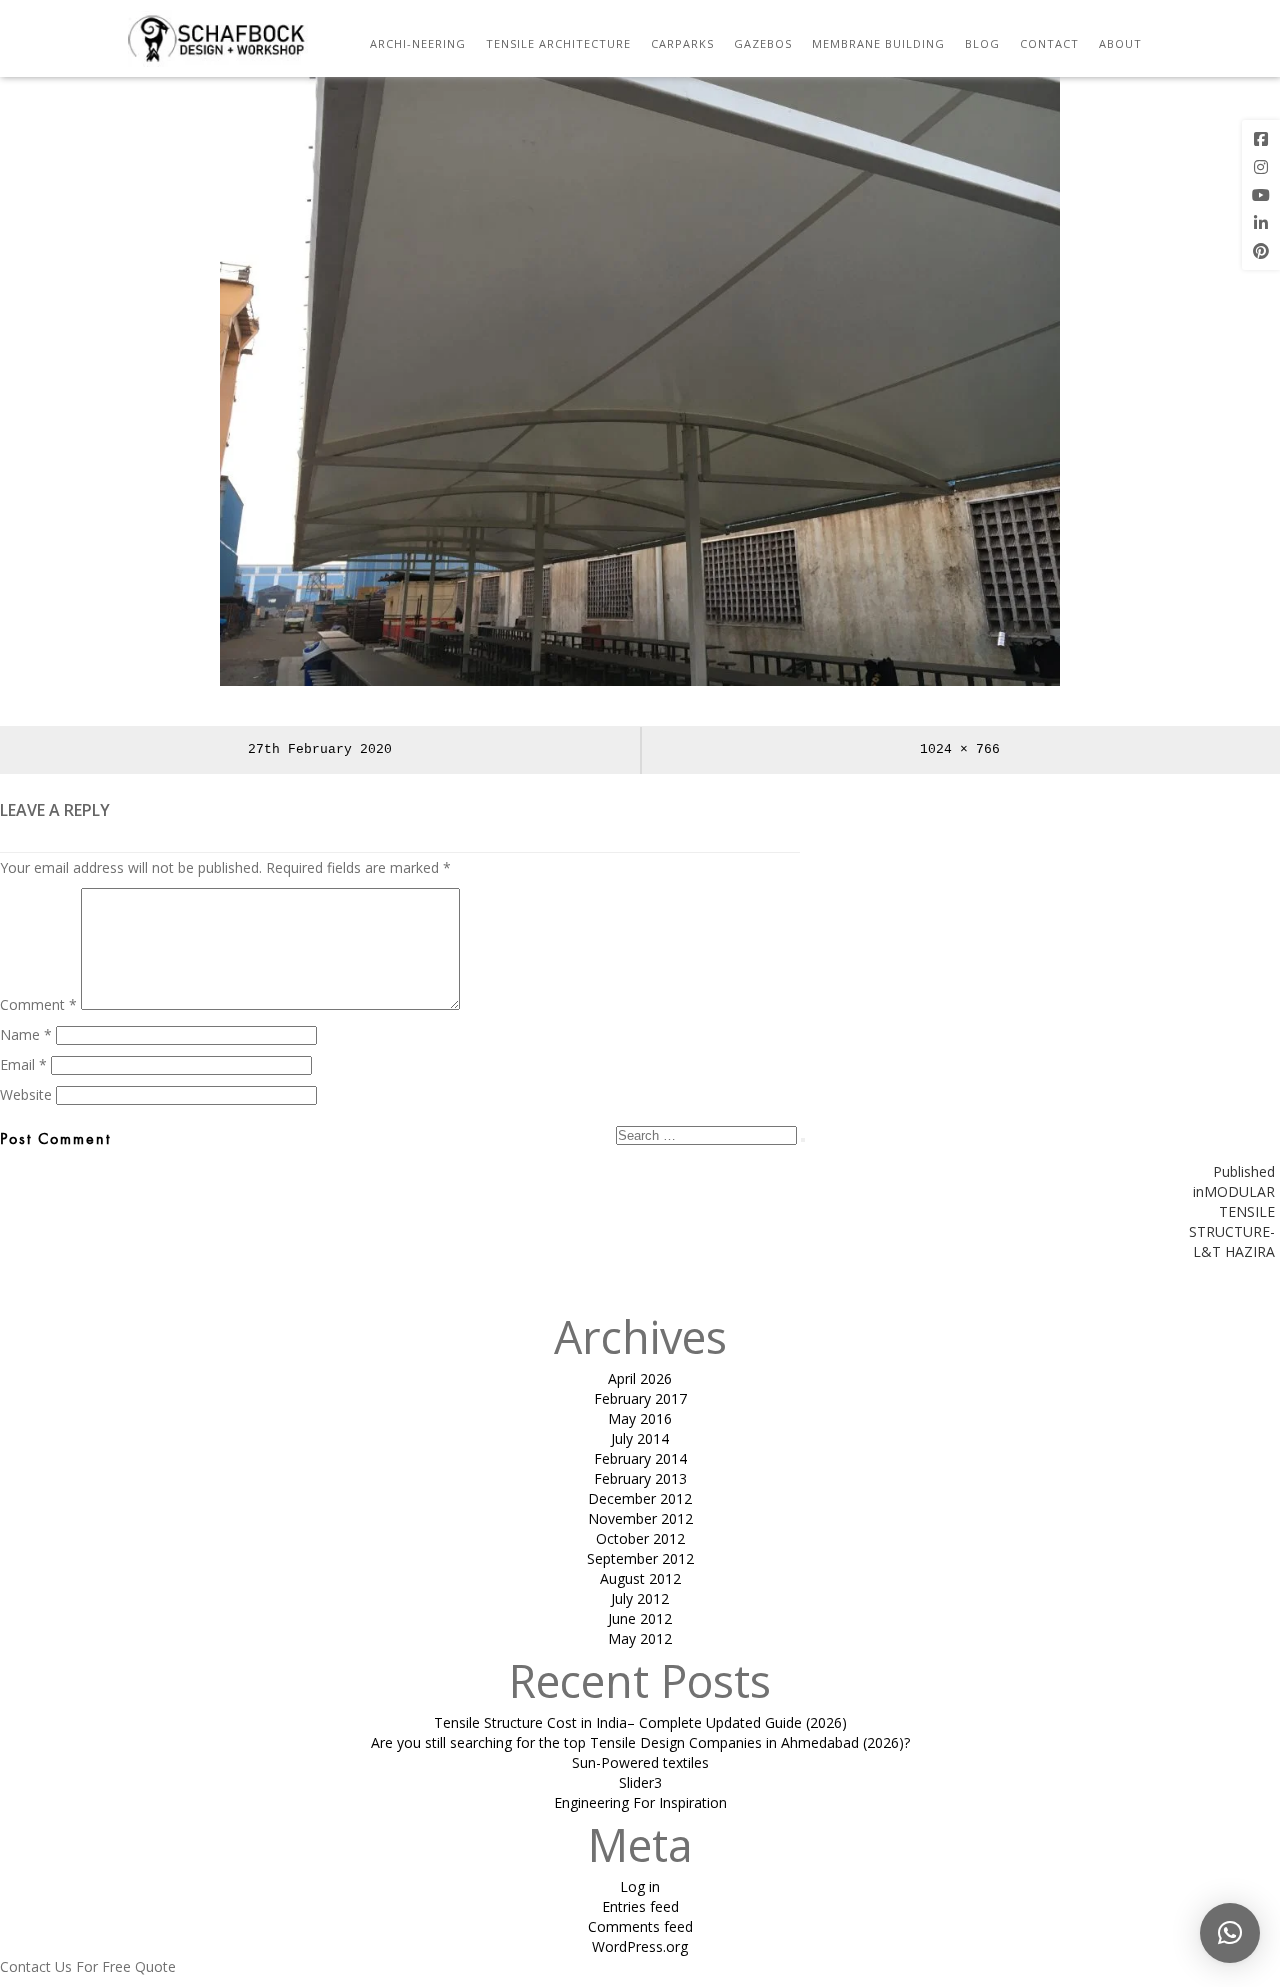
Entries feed (640, 1906)
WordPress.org (640, 1946)
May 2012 (640, 1638)
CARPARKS (682, 43)
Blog (982, 43)
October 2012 (640, 1538)
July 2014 (640, 1438)
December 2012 (640, 1498)
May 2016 (640, 1418)
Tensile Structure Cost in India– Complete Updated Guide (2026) (640, 1722)
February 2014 (640, 1458)
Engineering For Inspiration (640, 1802)
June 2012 (640, 1618)
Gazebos (763, 43)
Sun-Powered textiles (640, 1762)
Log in (640, 1886)
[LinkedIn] (1261, 223)
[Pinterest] (1261, 251)
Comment (38, 1004)
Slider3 (640, 1782)
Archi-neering (418, 43)
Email (23, 1064)
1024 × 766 (960, 749)
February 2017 (640, 1398)
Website (26, 1094)
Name (26, 1034)
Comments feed (640, 1926)
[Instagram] (1261, 167)
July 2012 (640, 1598)
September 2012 (640, 1558)
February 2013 (640, 1478)
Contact (1049, 43)
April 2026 (640, 1378)
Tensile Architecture (558, 43)
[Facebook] (1261, 139)
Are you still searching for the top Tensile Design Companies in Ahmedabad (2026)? (640, 1742)
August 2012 (640, 1578)
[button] (1230, 1933)
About (1120, 43)
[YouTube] (1261, 195)
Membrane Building (878, 43)
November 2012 (640, 1518)
